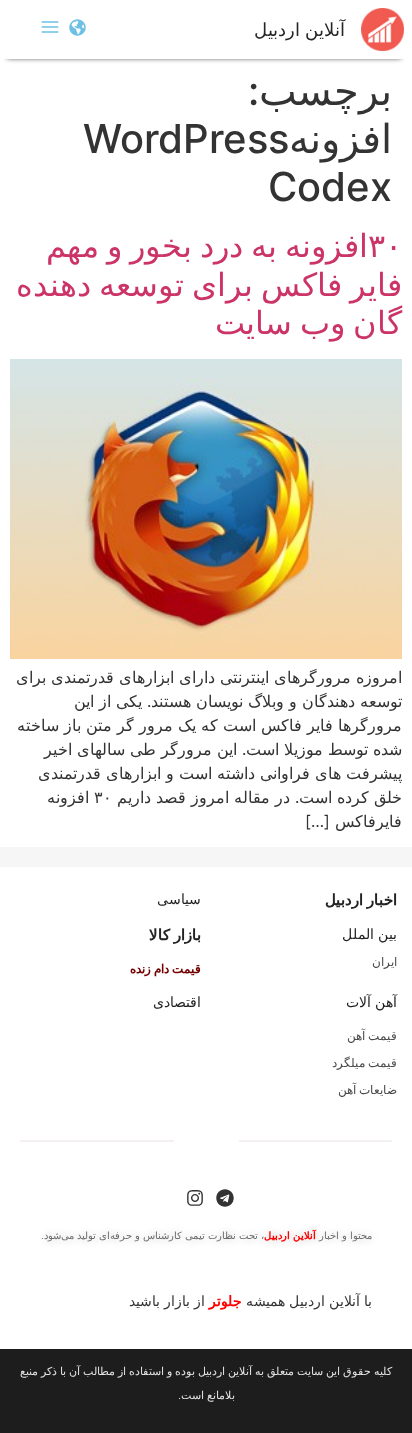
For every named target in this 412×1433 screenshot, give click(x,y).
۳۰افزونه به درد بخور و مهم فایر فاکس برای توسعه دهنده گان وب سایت (209, 284)
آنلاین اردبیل (299, 30)
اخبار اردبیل (361, 899)
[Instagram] (195, 1198)
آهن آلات (371, 1002)
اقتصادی (177, 1002)
